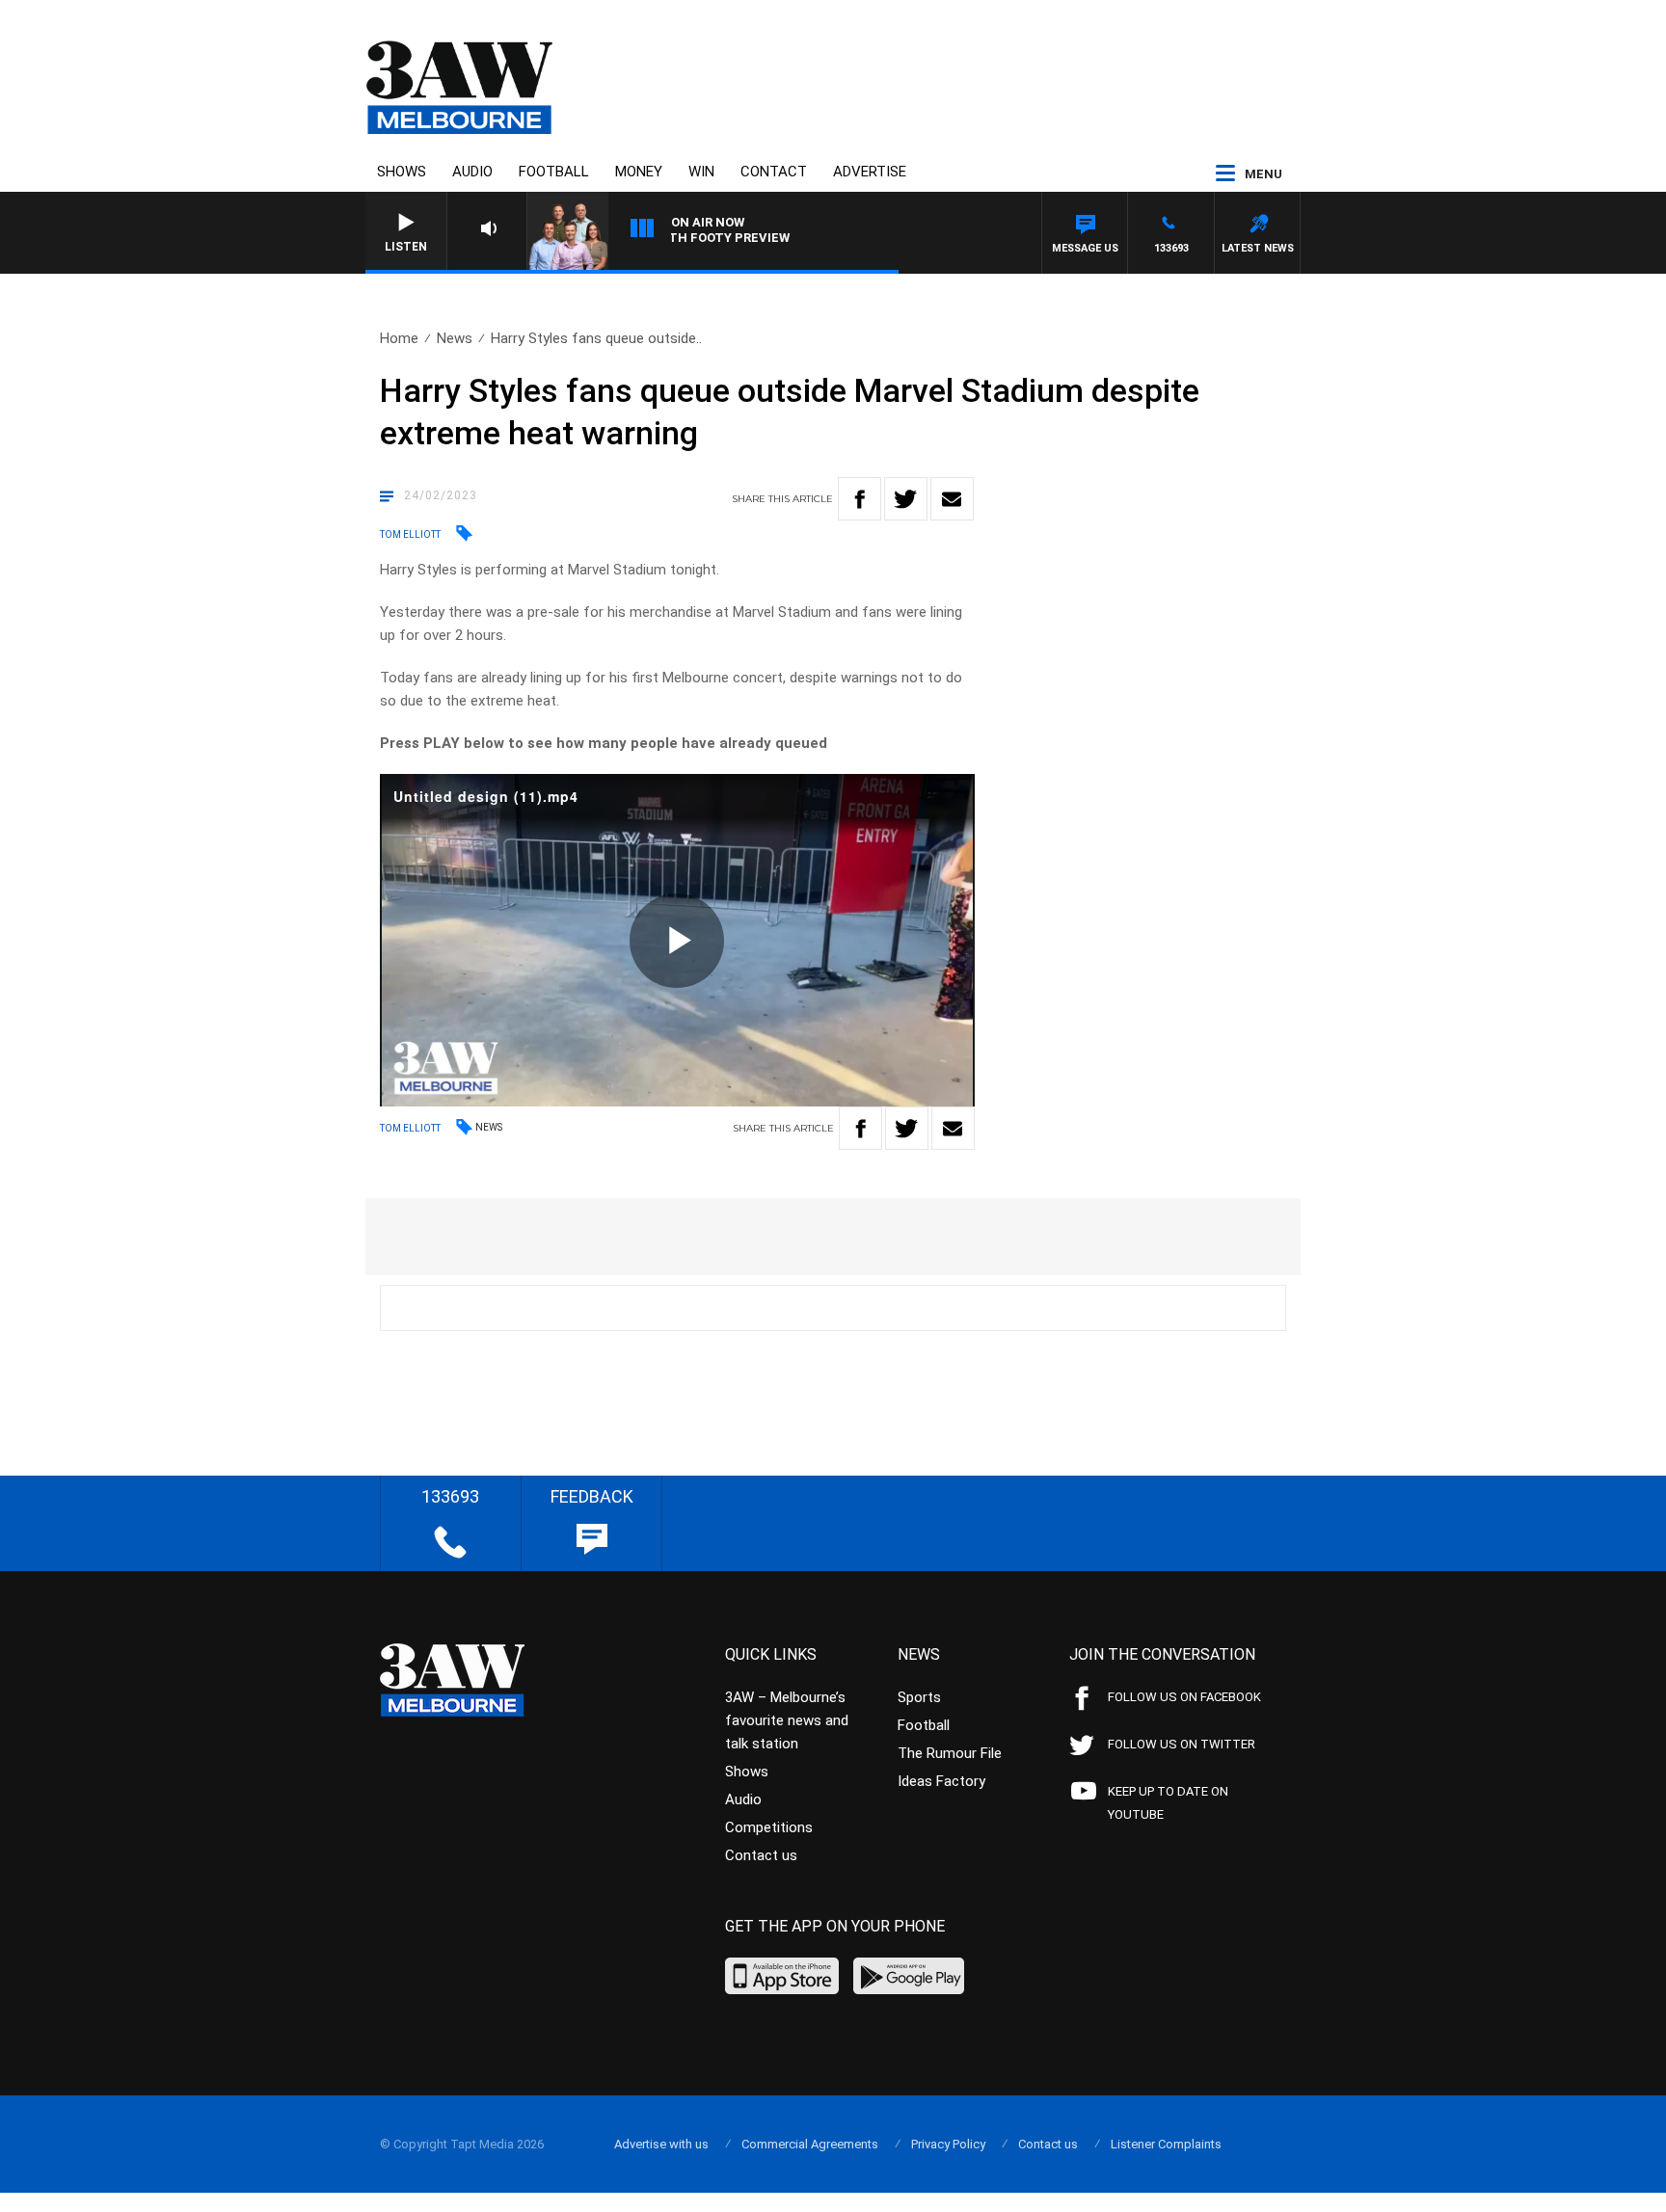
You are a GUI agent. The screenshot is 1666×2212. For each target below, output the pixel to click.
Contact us (761, 1855)
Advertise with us (661, 2144)
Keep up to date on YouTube (1168, 1803)
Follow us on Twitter (1182, 1744)
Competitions (769, 1827)
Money (639, 172)
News (455, 338)
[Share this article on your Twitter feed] (906, 499)
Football (554, 172)
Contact (774, 172)
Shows (402, 172)
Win (701, 172)
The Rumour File (950, 1753)
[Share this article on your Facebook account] (860, 499)
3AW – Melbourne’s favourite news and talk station (787, 1720)
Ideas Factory (941, 1781)
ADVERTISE (870, 172)
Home (399, 338)
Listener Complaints (1166, 2144)
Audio (472, 172)
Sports (919, 1697)
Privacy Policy (948, 2144)
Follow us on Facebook (1184, 1697)
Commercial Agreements (810, 2144)
